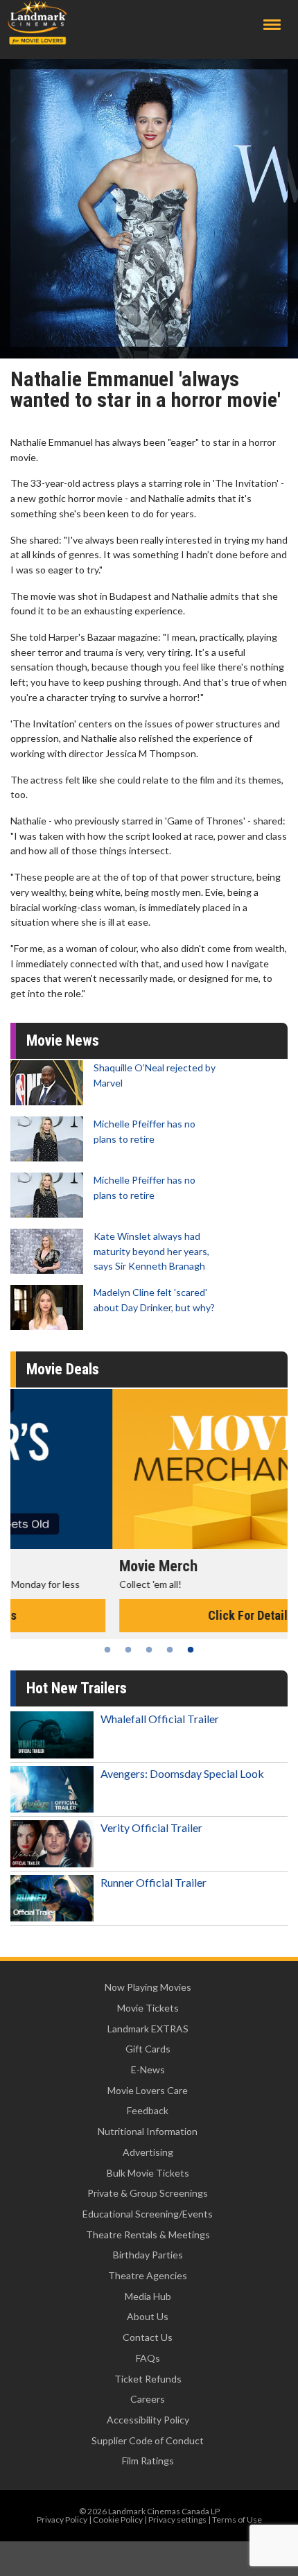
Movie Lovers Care (148, 2090)
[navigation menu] (272, 25)
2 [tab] (128, 1650)
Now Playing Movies (148, 1987)
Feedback (148, 2110)
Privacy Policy (62, 2519)
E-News (148, 2069)
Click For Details (149, 1615)
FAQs (148, 2358)
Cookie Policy (118, 2519)
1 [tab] (107, 1650)
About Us (148, 2316)
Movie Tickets (148, 2008)
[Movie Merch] (149, 1469)
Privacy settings (177, 2519)
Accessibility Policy (148, 2420)
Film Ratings (148, 2461)
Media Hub (148, 2296)
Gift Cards (148, 2049)
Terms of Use (237, 2519)
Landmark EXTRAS (148, 2029)
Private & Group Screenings (148, 2193)
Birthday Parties (148, 2255)
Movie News (63, 1040)
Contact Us (148, 2337)
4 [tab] (170, 1650)
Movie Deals (63, 1369)
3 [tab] (149, 1650)
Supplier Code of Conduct (148, 2440)
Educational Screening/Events (148, 2214)
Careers (148, 2399)
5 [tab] (191, 1650)
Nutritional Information (148, 2131)
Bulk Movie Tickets (148, 2173)
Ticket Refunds (148, 2379)
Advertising (148, 2152)
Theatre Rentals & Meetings (148, 2234)
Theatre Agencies (148, 2275)
